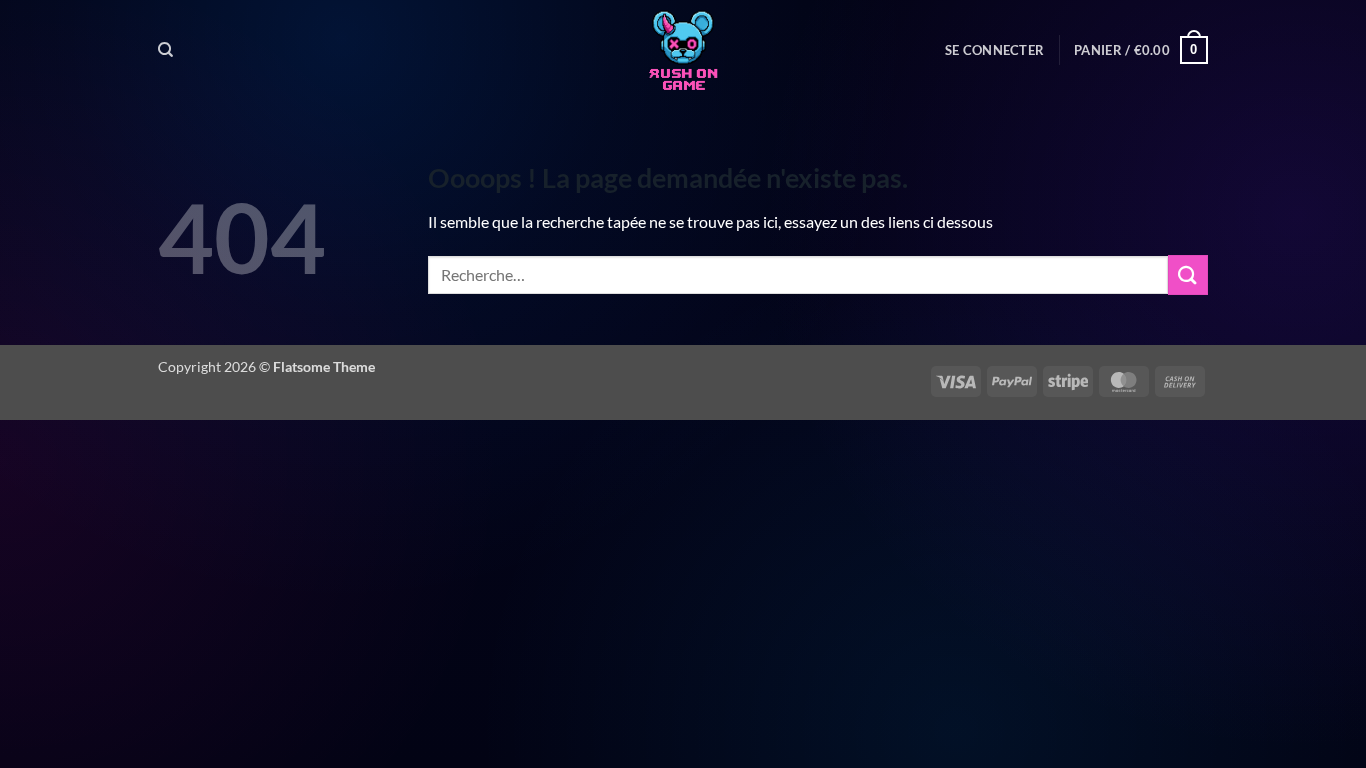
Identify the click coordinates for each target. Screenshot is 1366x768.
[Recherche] (165, 50)
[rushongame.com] (683, 50)
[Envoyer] (1188, 274)
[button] (994, 50)
